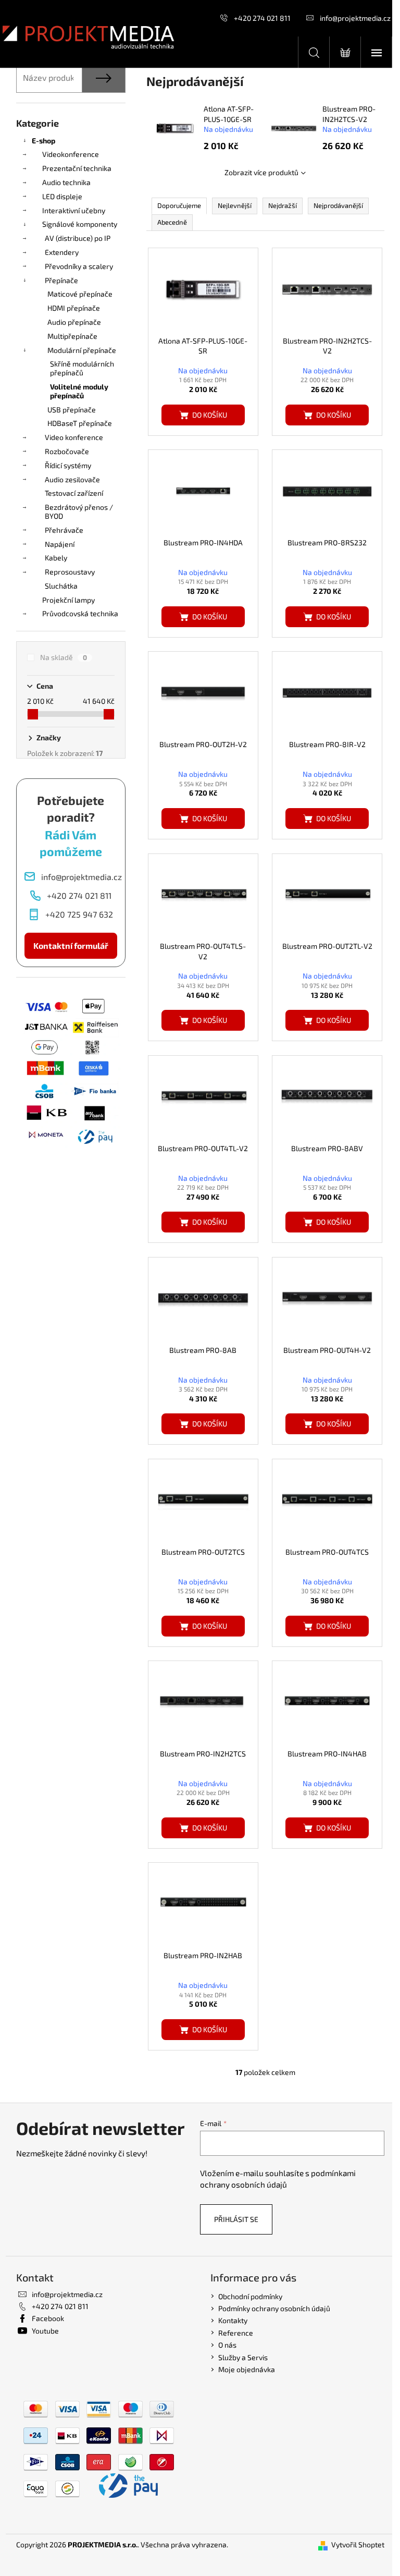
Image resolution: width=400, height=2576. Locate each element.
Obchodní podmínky (250, 2296)
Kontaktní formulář (71, 945)
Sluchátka (61, 586)
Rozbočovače (67, 451)
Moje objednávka (247, 2369)
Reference (236, 2333)
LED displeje (62, 196)
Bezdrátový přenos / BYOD (79, 511)
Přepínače (61, 280)
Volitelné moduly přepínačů (79, 391)
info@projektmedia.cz (355, 18)
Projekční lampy (68, 600)
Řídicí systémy (68, 465)
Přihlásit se (236, 2219)
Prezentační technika (77, 168)
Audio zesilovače (72, 479)
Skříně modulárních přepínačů (82, 368)
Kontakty (233, 2320)
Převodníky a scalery (79, 266)
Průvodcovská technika (80, 613)
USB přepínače (72, 410)
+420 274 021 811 (262, 18)
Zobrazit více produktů (261, 172)
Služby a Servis (243, 2357)
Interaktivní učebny (74, 210)
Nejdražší (283, 205)
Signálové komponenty (80, 224)
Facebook (48, 2318)
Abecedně (172, 222)
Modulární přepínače (82, 350)
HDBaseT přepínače (80, 423)
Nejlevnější (235, 205)
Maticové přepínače (80, 294)
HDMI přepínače (74, 308)
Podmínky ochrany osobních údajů (274, 2308)
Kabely (56, 558)
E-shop (43, 141)
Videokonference (71, 154)
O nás (227, 2345)
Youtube (45, 2331)
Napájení (60, 544)
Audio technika (66, 182)
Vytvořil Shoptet (358, 2544)
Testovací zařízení (74, 493)
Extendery (62, 252)
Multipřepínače (72, 336)
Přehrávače (64, 530)
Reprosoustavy (70, 572)
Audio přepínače (74, 322)
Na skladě (64, 657)
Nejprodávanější (338, 205)
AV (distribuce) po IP (78, 238)
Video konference (74, 437)
